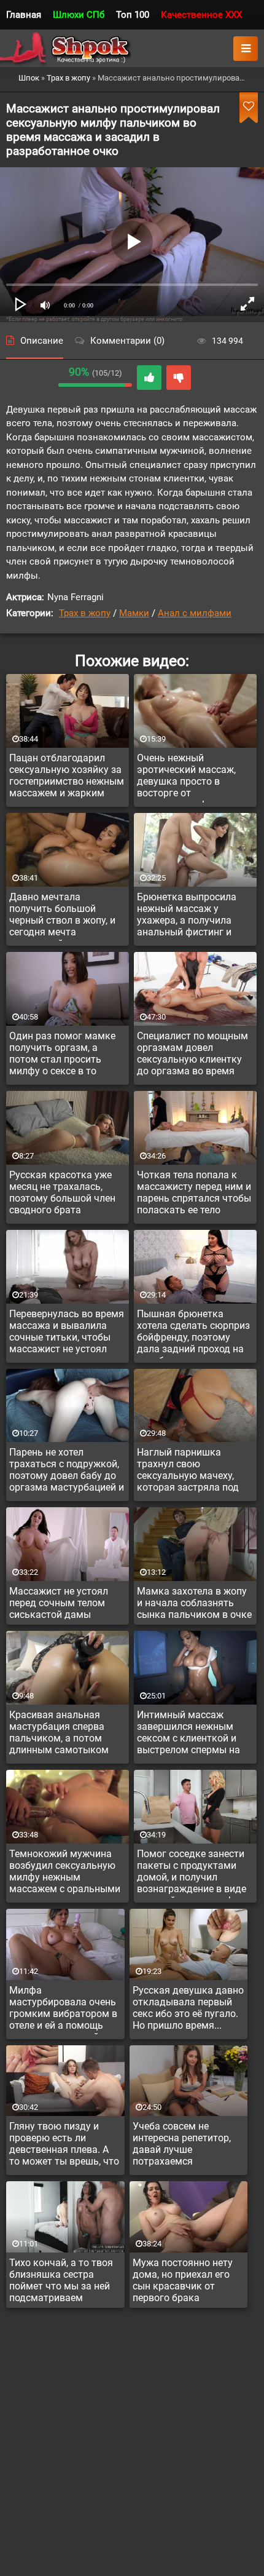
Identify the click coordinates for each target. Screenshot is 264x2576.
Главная (24, 15)
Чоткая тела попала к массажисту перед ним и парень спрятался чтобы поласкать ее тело (194, 1192)
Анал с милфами (195, 613)
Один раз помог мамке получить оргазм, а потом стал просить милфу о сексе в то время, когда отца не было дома (62, 1055)
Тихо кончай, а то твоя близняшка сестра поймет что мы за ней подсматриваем (61, 2280)
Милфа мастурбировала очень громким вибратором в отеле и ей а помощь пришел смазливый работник (63, 2010)
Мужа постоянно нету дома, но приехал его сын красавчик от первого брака (183, 2280)
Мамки (134, 613)
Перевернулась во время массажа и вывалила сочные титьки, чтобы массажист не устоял (67, 1331)
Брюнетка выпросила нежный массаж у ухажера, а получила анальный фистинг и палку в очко (187, 916)
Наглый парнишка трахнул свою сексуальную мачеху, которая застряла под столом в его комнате (188, 1472)
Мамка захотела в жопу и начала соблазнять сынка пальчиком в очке (194, 1603)
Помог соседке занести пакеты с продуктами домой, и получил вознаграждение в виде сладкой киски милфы (192, 1873)
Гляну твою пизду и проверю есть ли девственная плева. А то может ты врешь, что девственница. (64, 2146)
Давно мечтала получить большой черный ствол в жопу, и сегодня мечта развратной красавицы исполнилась (63, 916)
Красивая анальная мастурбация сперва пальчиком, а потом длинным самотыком (59, 1732)
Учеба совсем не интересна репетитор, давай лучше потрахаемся (182, 2144)
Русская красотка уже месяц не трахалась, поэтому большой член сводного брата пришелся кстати (62, 1194)
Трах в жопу (85, 613)
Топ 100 (133, 15)
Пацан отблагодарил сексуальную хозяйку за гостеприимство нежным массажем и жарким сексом (67, 777)
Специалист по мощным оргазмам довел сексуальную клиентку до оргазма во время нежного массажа (192, 1055)
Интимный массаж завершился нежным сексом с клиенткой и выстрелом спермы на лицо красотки (188, 1734)
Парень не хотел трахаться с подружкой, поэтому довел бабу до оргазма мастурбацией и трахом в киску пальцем (67, 1472)
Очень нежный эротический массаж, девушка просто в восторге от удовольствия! (186, 777)
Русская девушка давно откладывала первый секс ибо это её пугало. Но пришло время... (188, 2008)
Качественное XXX (201, 15)
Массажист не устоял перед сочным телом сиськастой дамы (59, 1603)
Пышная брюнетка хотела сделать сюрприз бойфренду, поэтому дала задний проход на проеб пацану (193, 1333)
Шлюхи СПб (79, 15)
